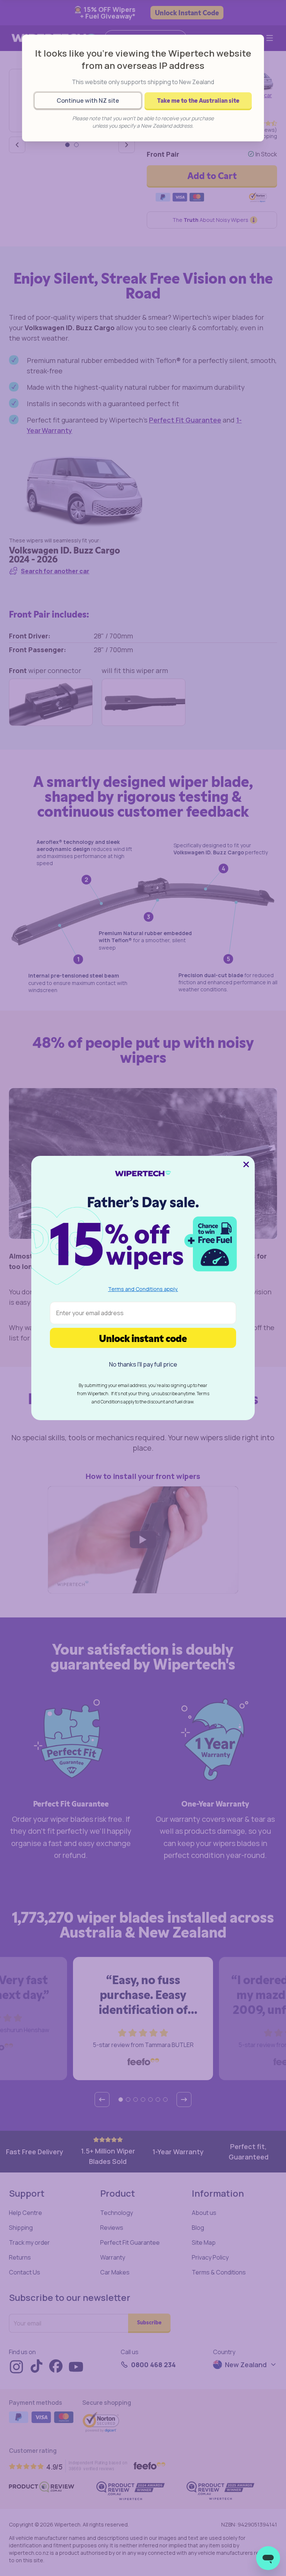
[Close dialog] (246, 1164)
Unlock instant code (143, 1338)
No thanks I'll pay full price (143, 1364)
